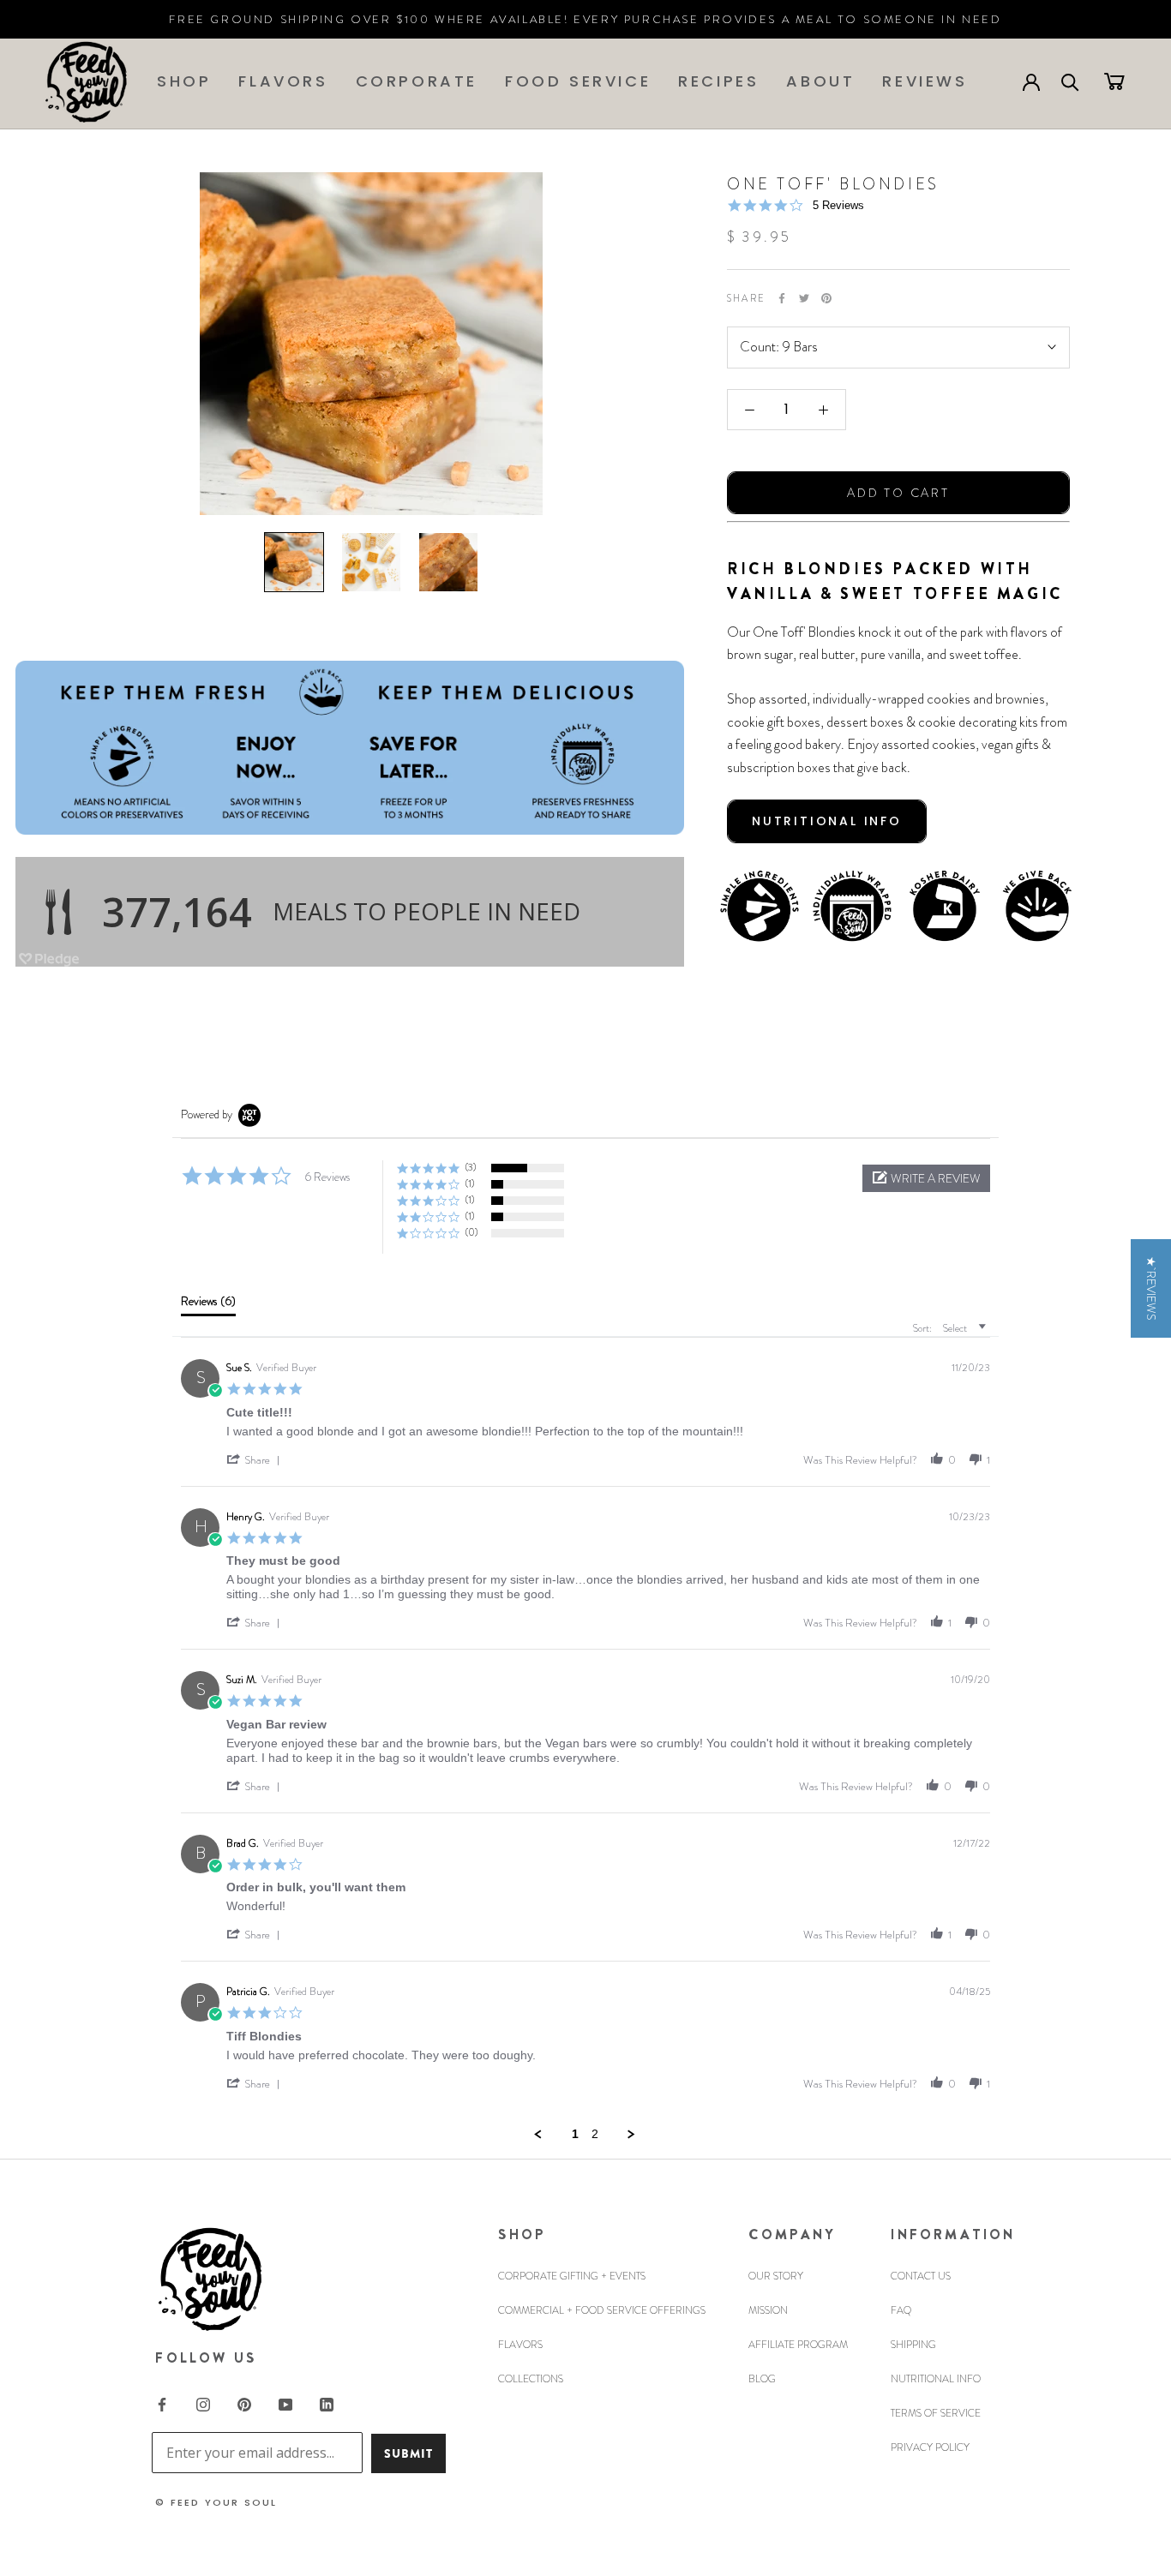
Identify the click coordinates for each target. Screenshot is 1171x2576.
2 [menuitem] (595, 2134)
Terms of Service (936, 2413)
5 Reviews (838, 205)
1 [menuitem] (575, 2134)
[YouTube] (285, 2403)
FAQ (901, 2310)
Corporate (417, 81)
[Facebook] (782, 298)
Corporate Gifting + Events (572, 2276)
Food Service (578, 81)
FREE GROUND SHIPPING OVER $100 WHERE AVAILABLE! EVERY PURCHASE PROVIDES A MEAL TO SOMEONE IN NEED (585, 19)
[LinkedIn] (327, 2403)
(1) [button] (470, 1183)
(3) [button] (471, 1167)
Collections (531, 2379)
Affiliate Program (798, 2345)
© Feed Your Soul (216, 2502)
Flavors (283, 81)
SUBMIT (408, 2453)
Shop (184, 81)
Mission (768, 2310)
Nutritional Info (936, 2379)
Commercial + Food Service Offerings (602, 2310)
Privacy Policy (930, 2447)
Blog (762, 2379)
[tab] (208, 1305)
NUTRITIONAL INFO (827, 821)
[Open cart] (1114, 81)
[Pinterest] (826, 298)
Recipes (718, 81)
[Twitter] (804, 298)
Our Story (776, 2276)
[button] (926, 1178)
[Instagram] (203, 2403)
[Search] (1070, 81)
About (820, 81)
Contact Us (921, 2276)
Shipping (913, 2345)
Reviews (925, 81)
